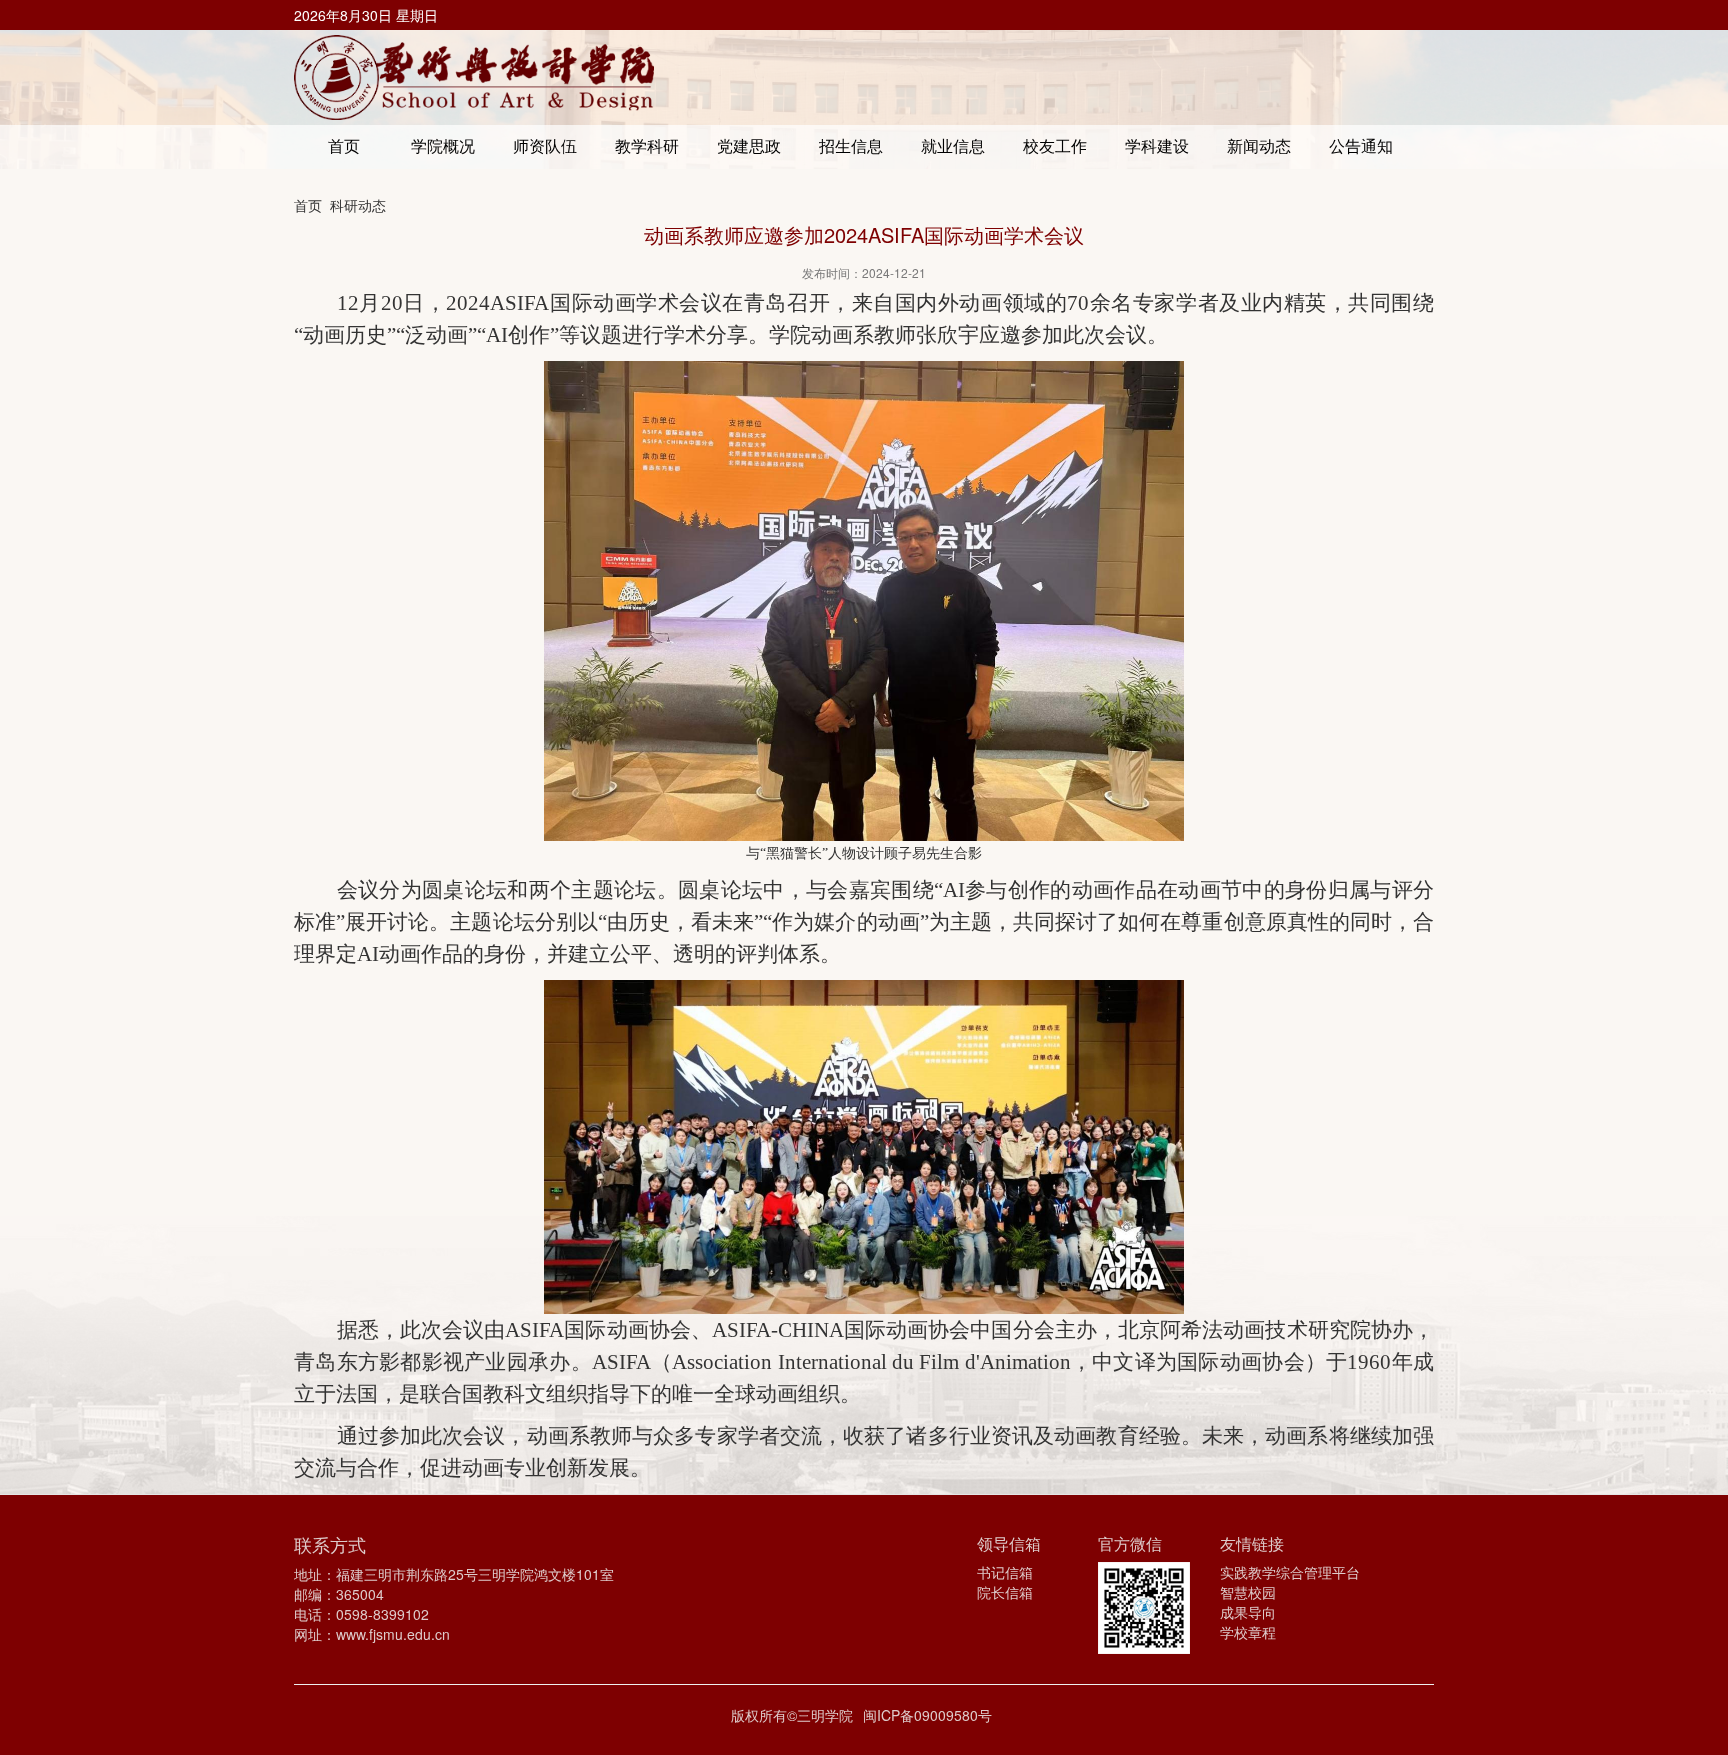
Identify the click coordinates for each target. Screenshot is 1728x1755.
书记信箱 (1005, 1572)
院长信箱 (1005, 1592)
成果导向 (1248, 1612)
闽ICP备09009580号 (927, 1715)
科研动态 (358, 205)
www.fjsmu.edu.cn (393, 1634)
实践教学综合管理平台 (1290, 1572)
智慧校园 (1248, 1592)
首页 (308, 205)
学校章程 (1248, 1632)
